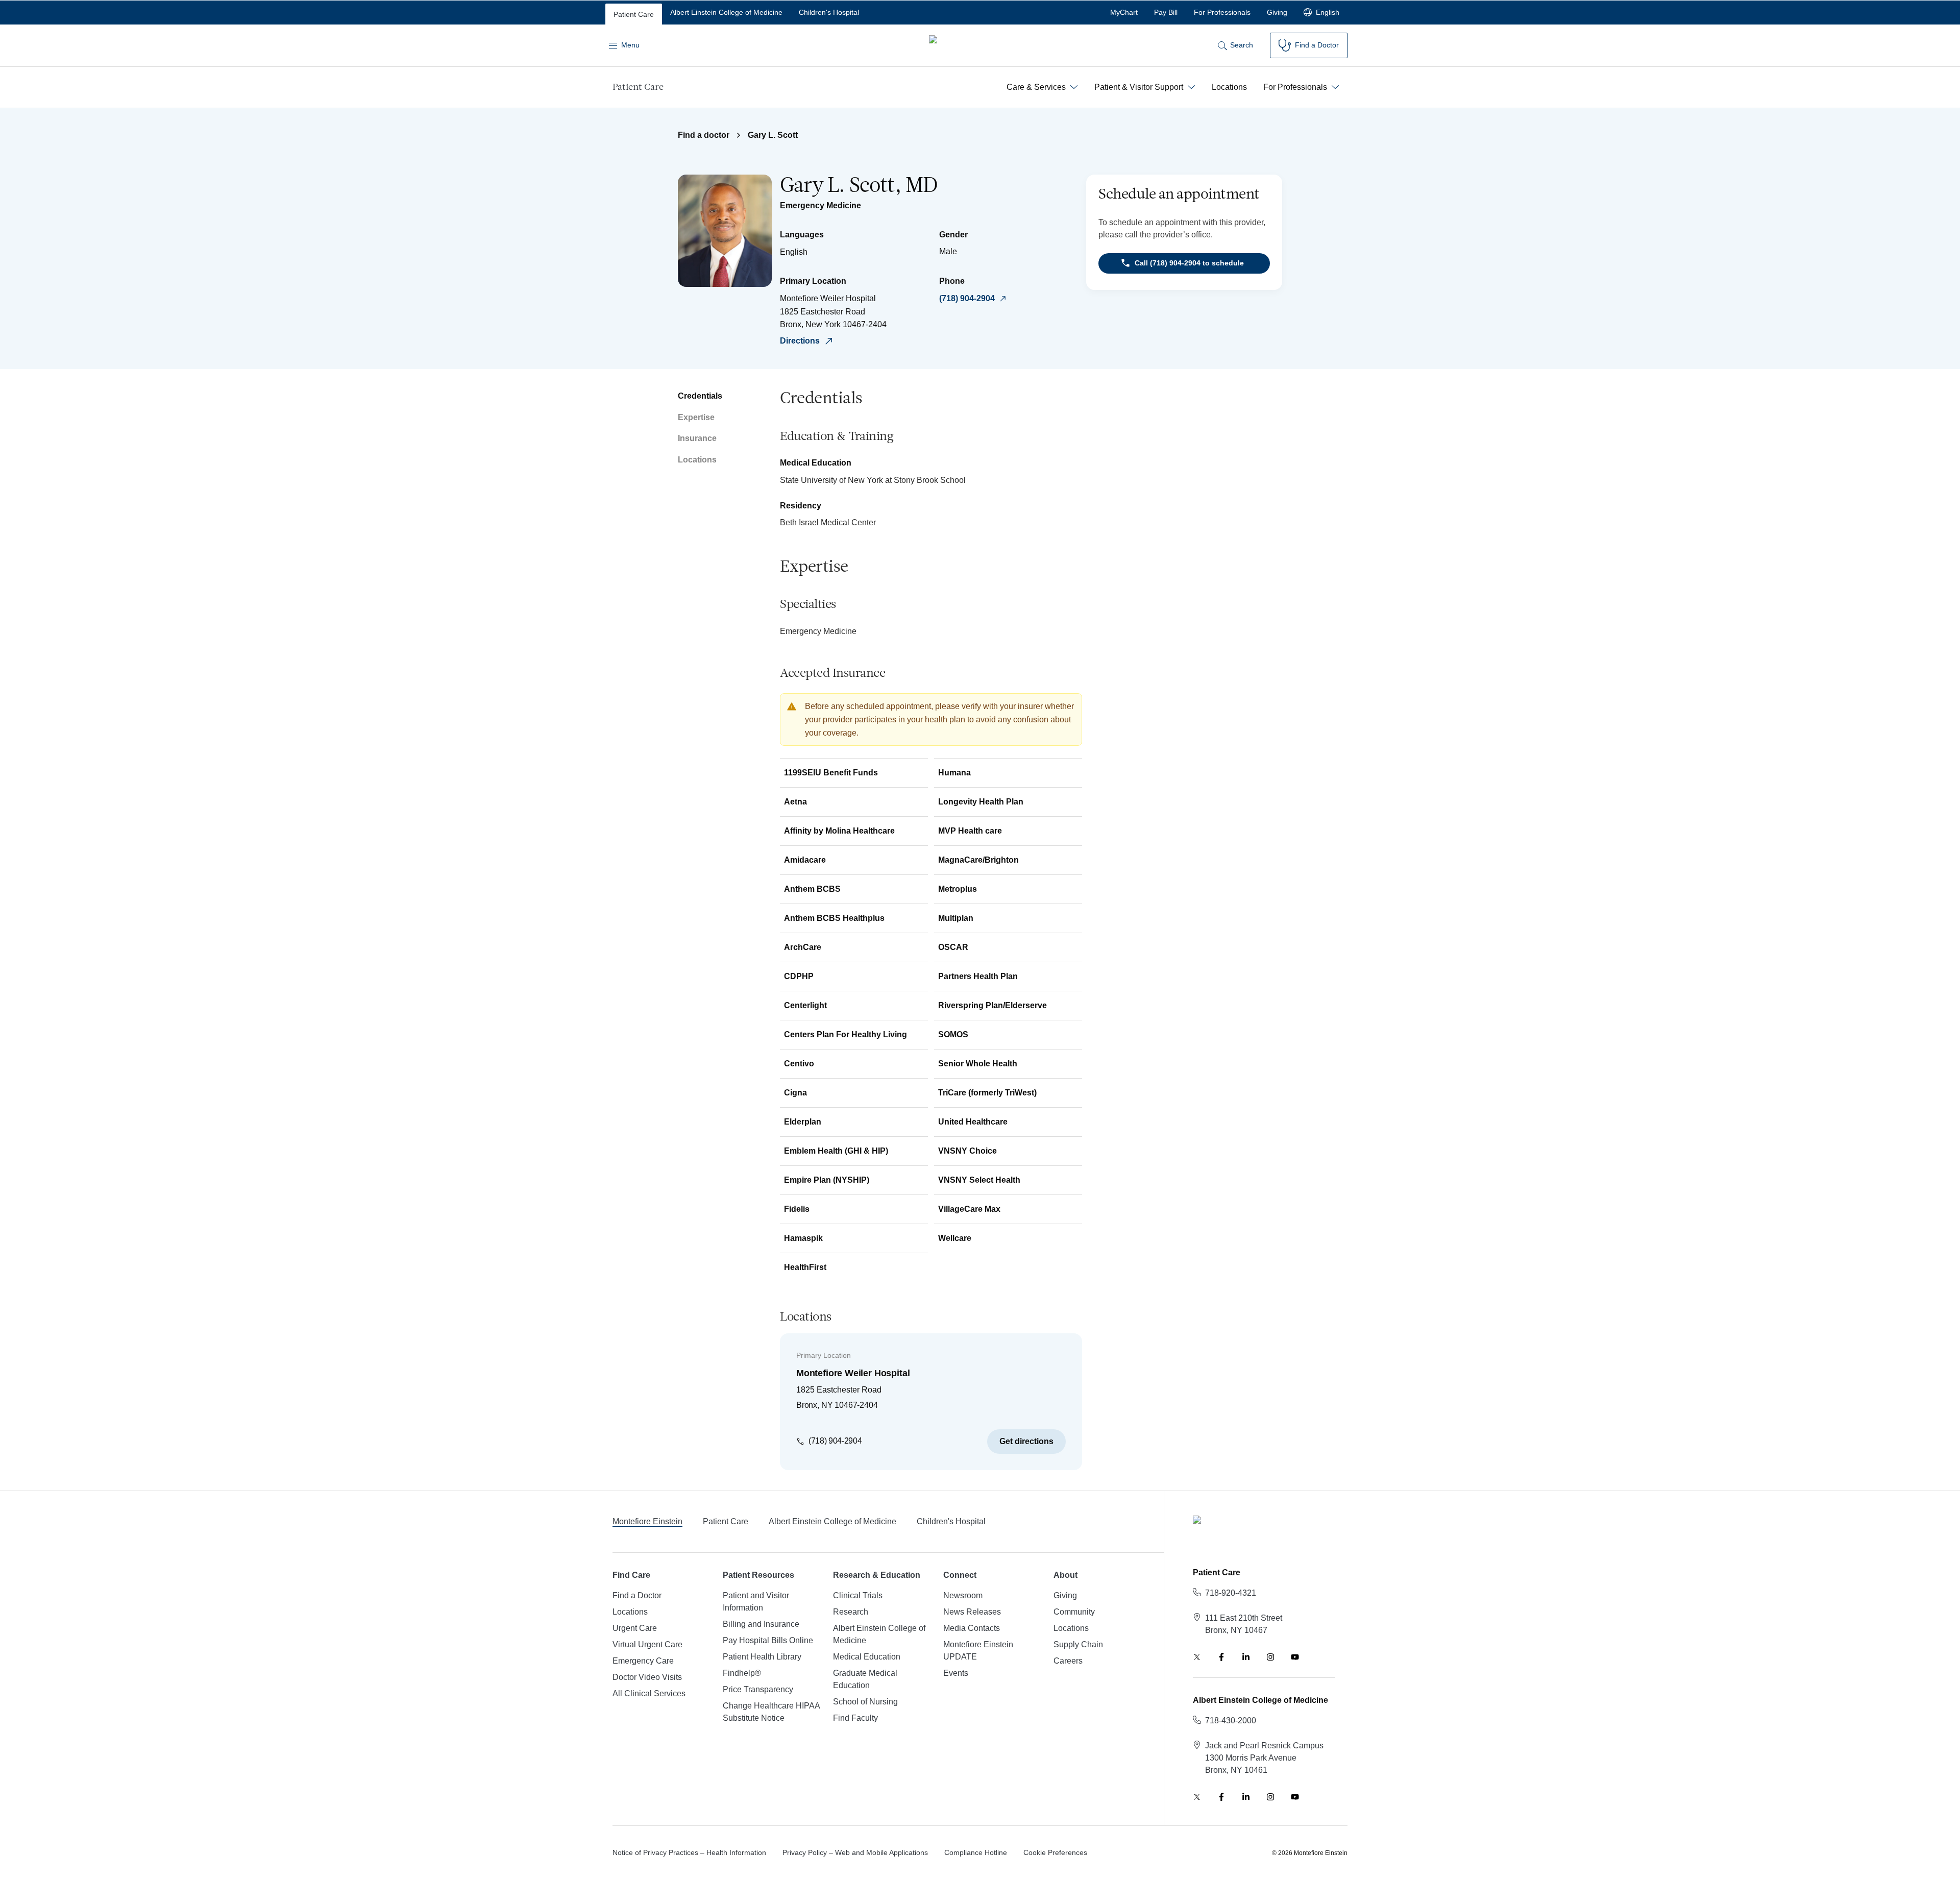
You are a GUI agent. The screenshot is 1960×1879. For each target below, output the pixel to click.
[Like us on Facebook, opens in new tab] (1221, 1657)
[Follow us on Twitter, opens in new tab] (1197, 1657)
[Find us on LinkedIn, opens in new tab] (1246, 1657)
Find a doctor (704, 135)
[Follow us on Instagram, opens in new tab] (1270, 1657)
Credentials (700, 396)
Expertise (696, 417)
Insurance (697, 438)
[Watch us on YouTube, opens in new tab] (1295, 1657)
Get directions (1026, 1441)
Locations (697, 460)
